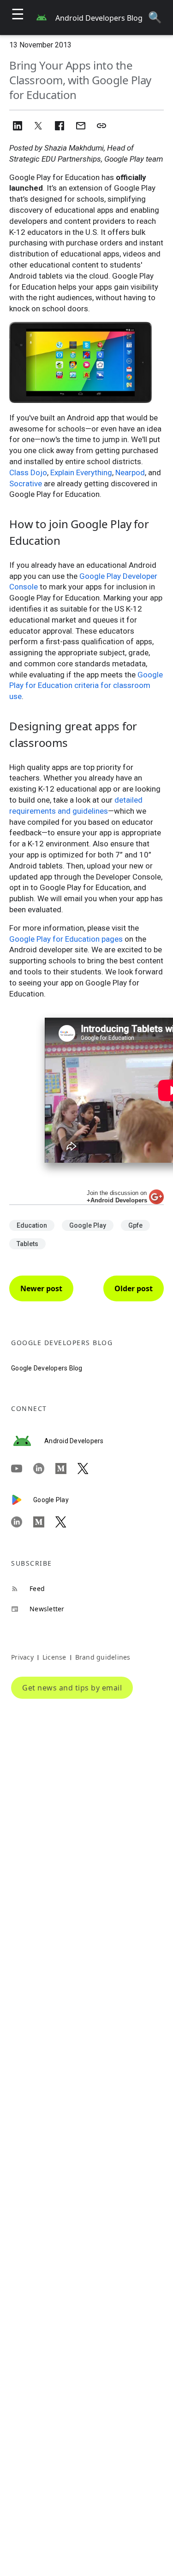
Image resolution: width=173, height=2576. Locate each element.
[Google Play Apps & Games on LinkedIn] (22, 1522)
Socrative (26, 484)
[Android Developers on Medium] (66, 1469)
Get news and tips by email (72, 1688)
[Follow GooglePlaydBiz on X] (66, 1522)
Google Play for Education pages (66, 939)
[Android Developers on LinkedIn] (44, 1469)
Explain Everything (81, 472)
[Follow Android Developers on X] (89, 1469)
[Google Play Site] (22, 1500)
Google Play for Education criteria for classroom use (86, 686)
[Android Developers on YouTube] (22, 1469)
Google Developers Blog (47, 1368)
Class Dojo (28, 472)
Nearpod (130, 472)
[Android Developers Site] (28, 1441)
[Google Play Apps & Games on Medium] (44, 1522)
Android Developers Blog (99, 18)
